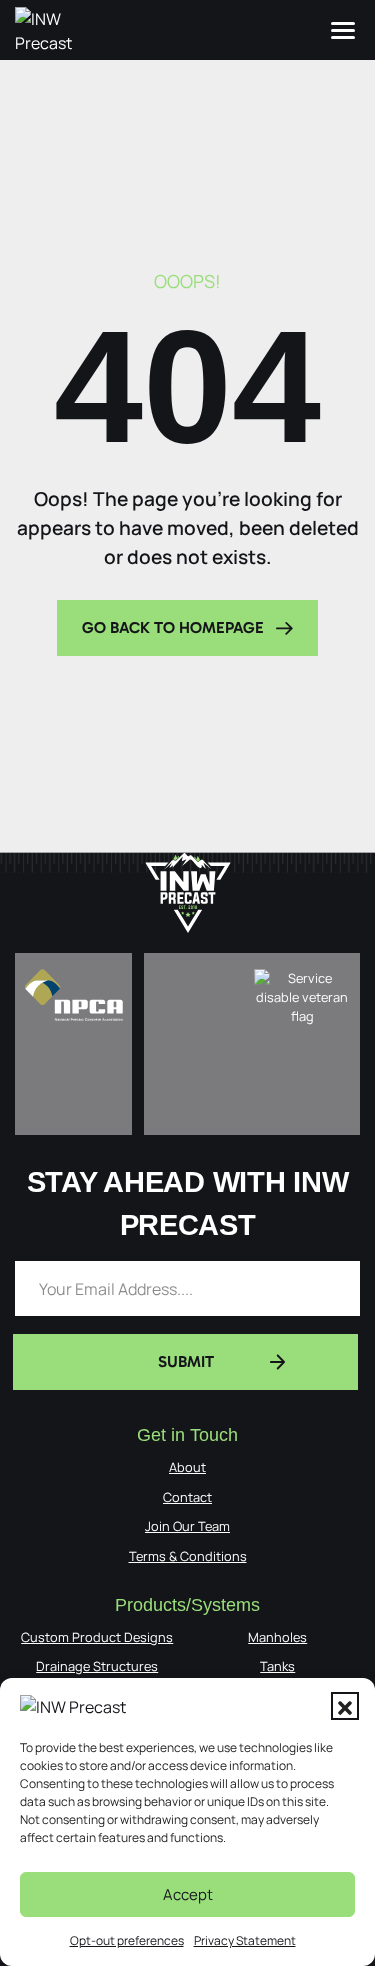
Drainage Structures (97, 1666)
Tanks (277, 1666)
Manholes (277, 1637)
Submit (186, 1361)
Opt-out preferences (127, 1940)
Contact (187, 1497)
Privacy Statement (245, 1940)
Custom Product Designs (97, 1637)
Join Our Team (187, 1526)
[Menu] (343, 30)
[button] (345, 1706)
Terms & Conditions (188, 1556)
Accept (188, 1894)
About (187, 1467)
